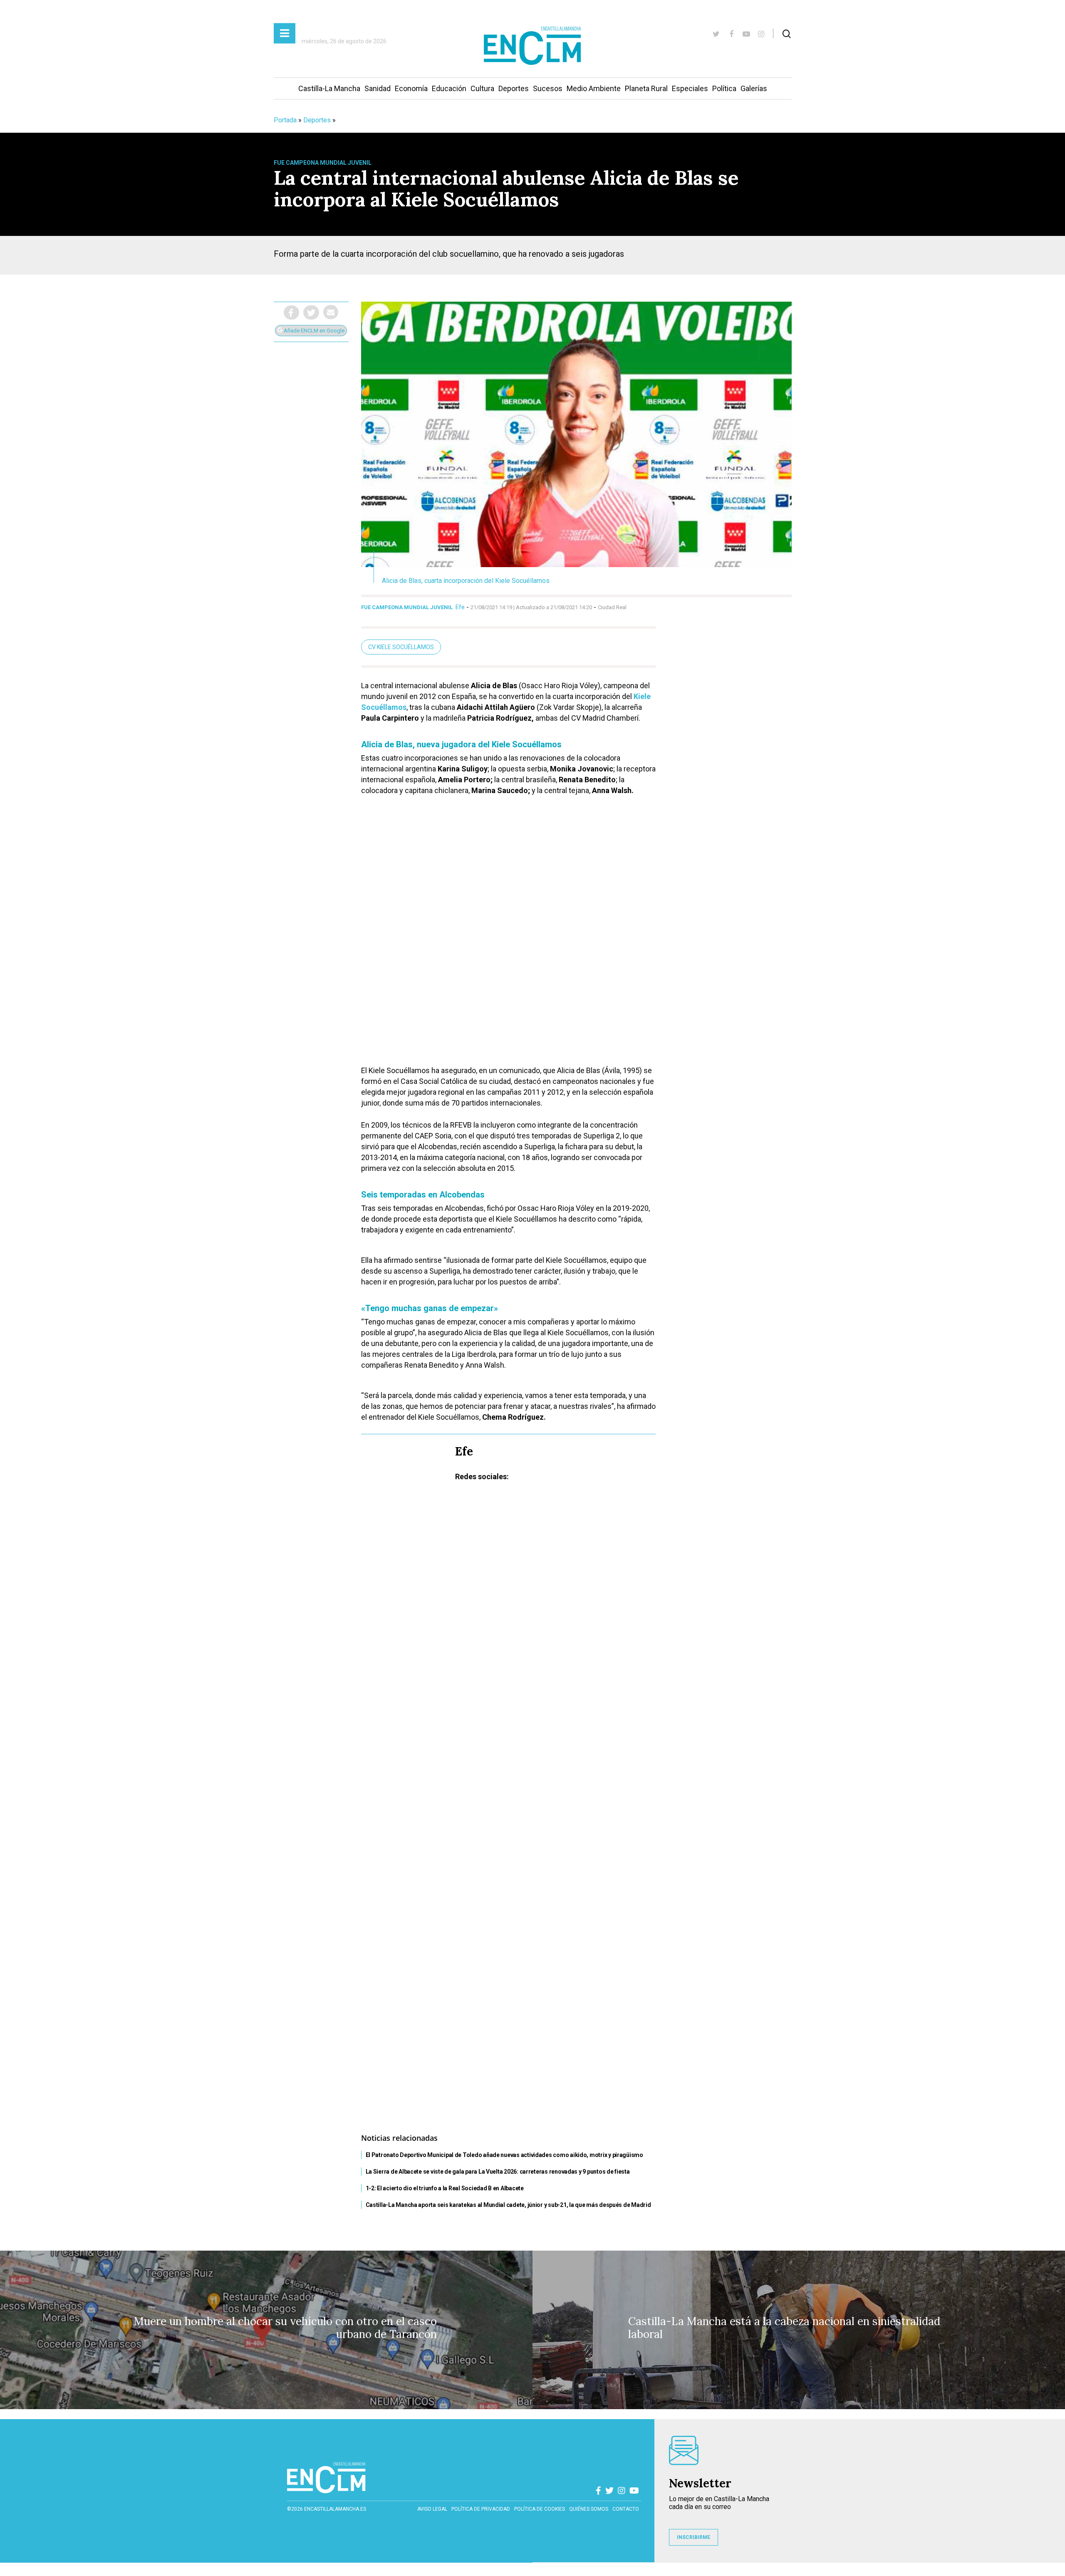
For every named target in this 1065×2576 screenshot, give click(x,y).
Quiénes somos (589, 2509)
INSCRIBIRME (693, 2537)
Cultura (482, 88)
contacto (626, 2509)
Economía (411, 88)
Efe (460, 607)
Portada (285, 120)
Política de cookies (540, 2509)
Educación (449, 88)
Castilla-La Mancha (329, 88)
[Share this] (291, 312)
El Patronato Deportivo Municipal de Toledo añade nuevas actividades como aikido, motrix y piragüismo (504, 2155)
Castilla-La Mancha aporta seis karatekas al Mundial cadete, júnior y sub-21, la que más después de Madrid (508, 2205)
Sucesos (548, 88)
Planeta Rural (646, 88)
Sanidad (378, 88)
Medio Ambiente (594, 88)
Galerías (754, 88)
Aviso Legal (432, 2509)
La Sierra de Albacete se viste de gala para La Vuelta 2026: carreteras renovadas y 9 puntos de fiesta (498, 2172)
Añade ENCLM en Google (313, 331)
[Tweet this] (311, 312)
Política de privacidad (481, 2509)
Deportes (514, 88)
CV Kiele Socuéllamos (401, 647)
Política (724, 88)
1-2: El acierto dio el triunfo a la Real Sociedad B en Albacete (445, 2188)
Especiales (690, 88)
